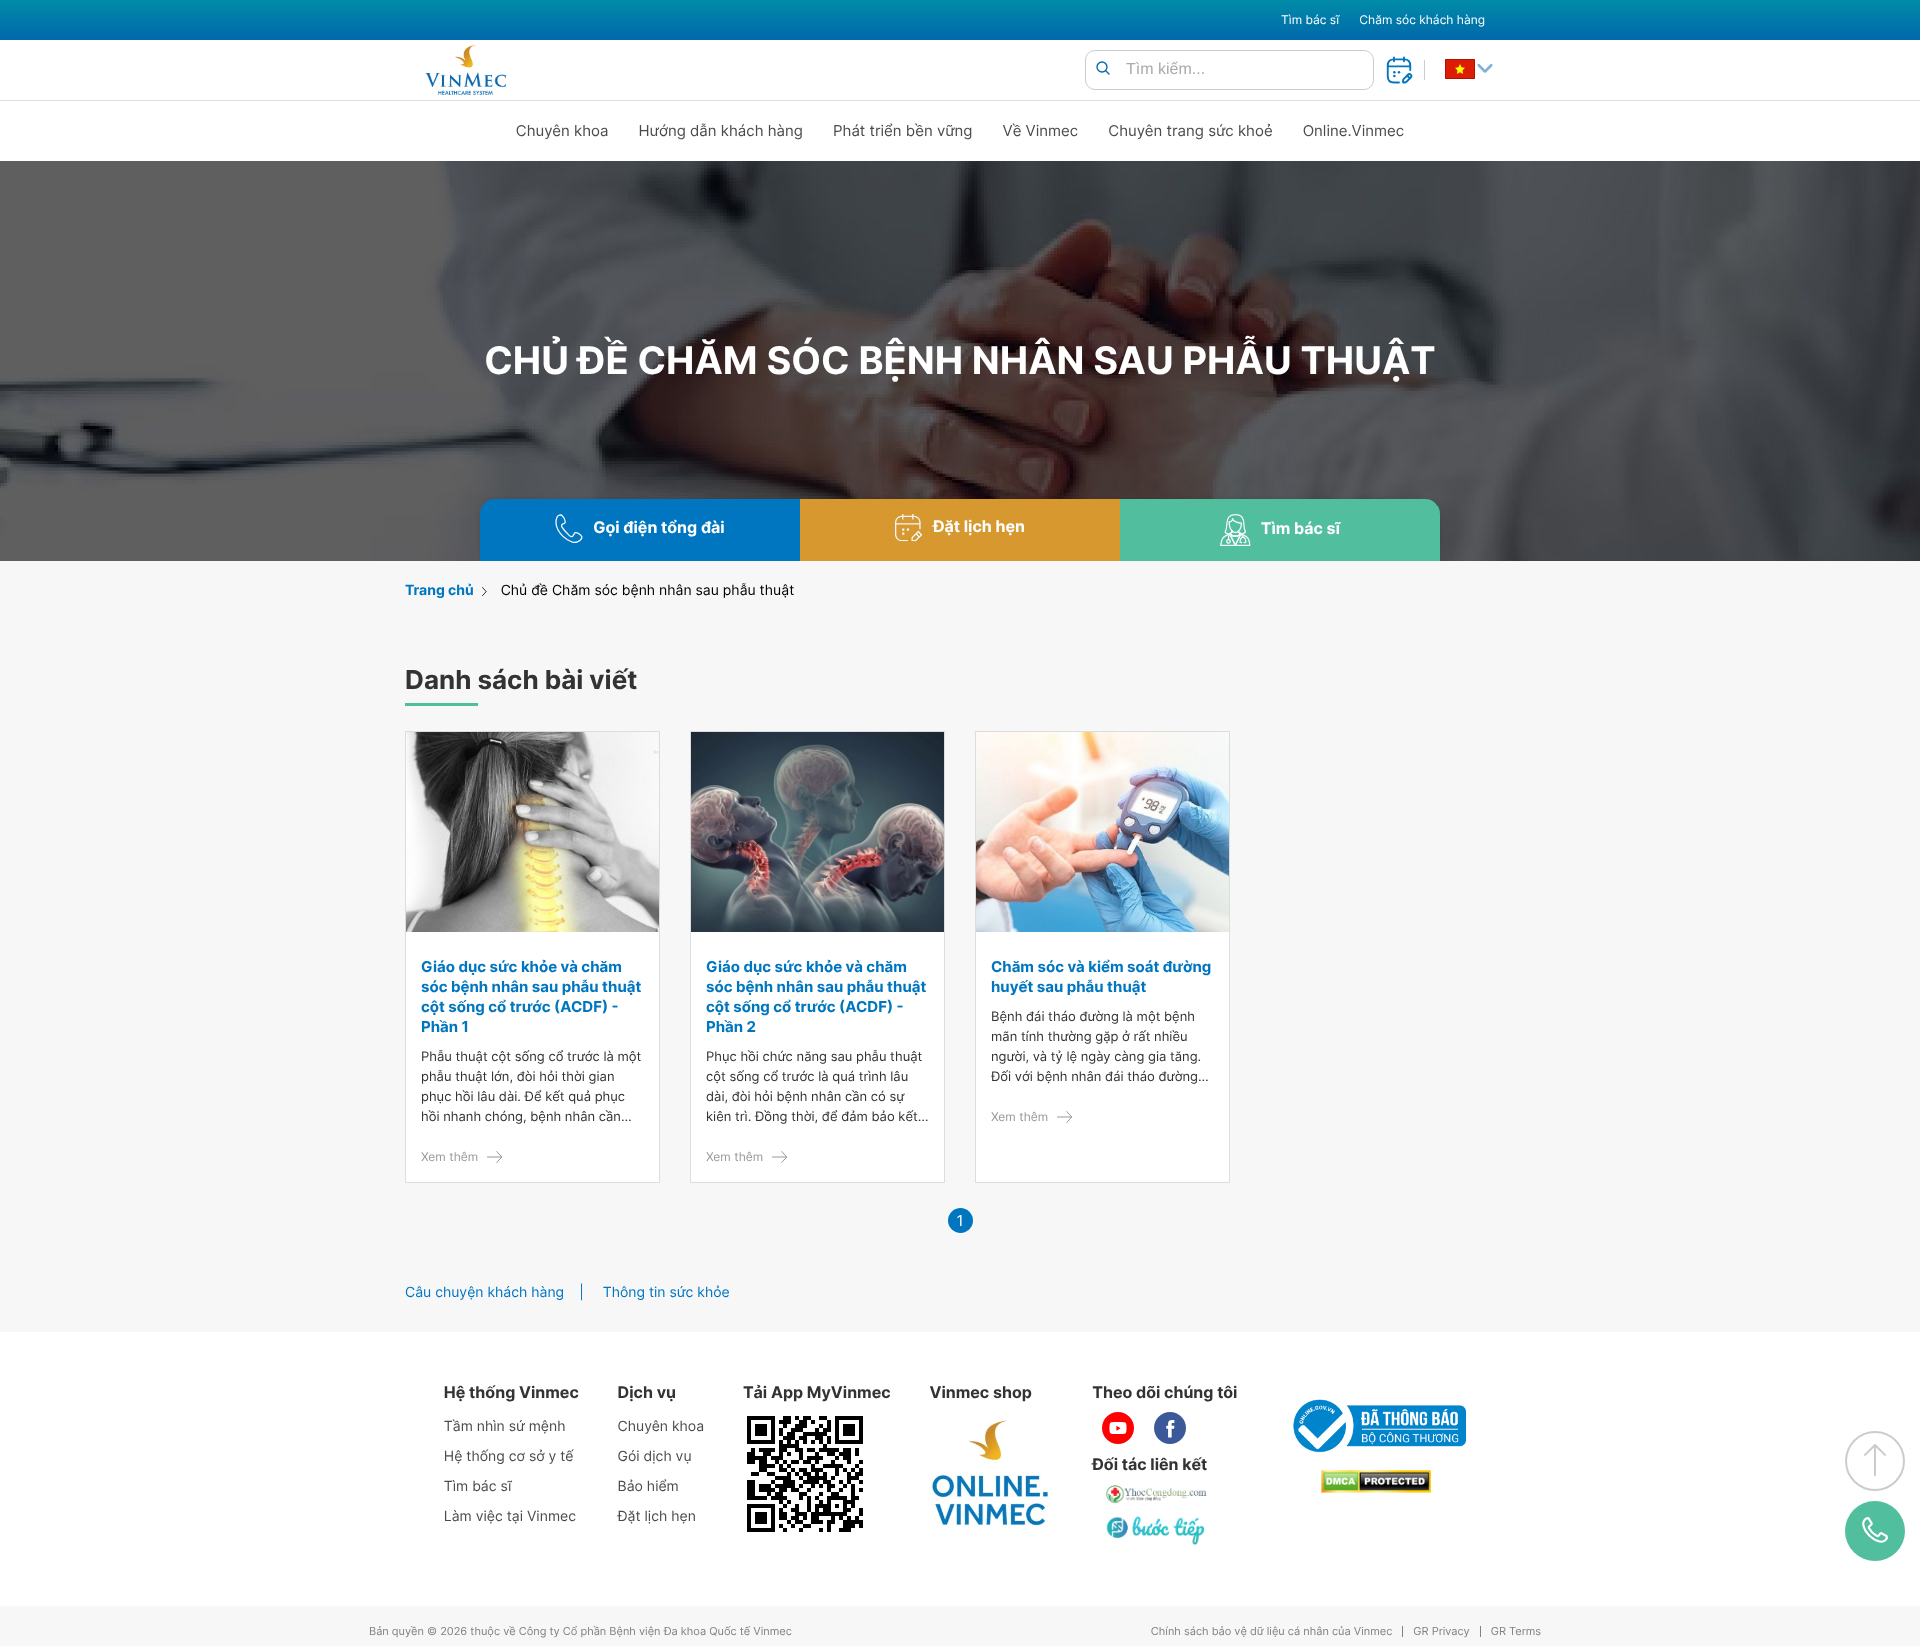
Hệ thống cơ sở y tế (509, 1456)
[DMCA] (1376, 1481)
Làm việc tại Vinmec (510, 1516)
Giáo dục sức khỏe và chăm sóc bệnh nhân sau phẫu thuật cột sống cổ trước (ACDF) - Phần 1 (531, 996)
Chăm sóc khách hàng (1422, 19)
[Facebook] (1170, 1428)
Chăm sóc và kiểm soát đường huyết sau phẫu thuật (1101, 976)
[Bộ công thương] (1376, 1426)
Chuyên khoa (562, 130)
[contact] (1875, 1531)
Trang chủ (439, 590)
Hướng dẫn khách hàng (721, 130)
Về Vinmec (1041, 130)
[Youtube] (1118, 1428)
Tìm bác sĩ (1310, 19)
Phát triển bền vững (903, 130)
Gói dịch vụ (655, 1456)
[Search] (1103, 69)
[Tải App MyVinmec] (805, 1474)
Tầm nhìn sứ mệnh (505, 1426)
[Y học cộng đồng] (1157, 1494)
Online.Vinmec (1354, 130)
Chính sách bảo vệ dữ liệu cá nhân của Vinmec (1272, 1631)
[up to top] (1875, 1461)
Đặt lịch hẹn (657, 1516)
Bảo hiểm (648, 1486)
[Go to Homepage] (465, 70)
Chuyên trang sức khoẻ (1190, 130)
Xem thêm (449, 1156)
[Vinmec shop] (991, 1474)
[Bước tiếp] (1157, 1530)
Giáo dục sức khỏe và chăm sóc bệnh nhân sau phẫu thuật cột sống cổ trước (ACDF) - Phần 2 (816, 996)
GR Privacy (1441, 1631)
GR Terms (1516, 1631)
